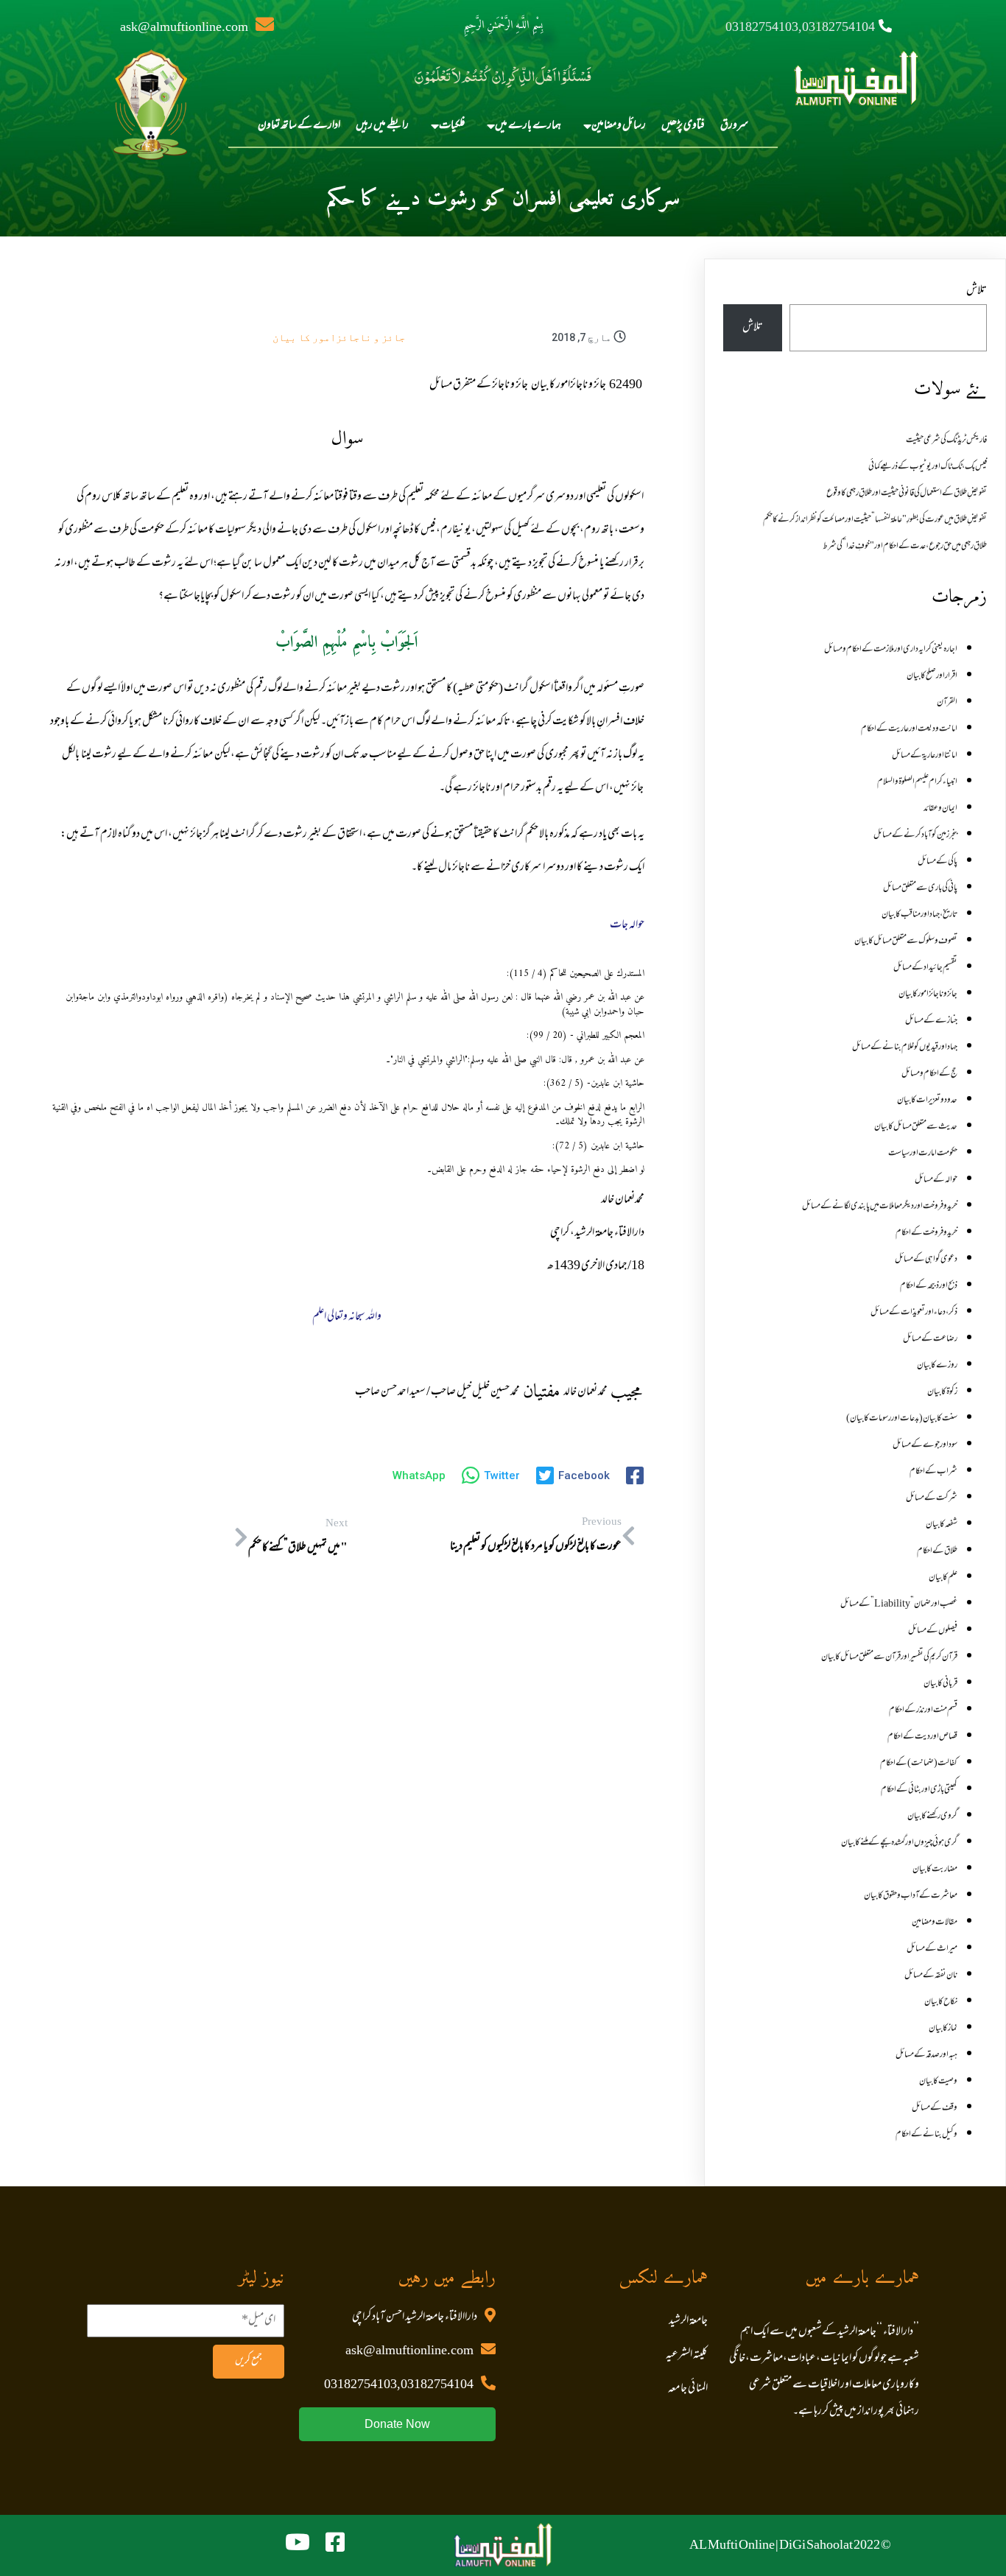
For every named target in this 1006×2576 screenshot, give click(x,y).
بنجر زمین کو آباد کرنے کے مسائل (915, 835)
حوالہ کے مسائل (936, 1180)
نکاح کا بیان (941, 2002)
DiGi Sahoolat (816, 2546)
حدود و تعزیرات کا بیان (927, 1101)
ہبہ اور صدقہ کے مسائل (926, 2055)
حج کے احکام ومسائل (929, 1074)
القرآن (947, 703)
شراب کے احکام (933, 1472)
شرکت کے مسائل (932, 1498)
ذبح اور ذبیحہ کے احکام (929, 1286)
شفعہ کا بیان (942, 1525)
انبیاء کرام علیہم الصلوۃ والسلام (917, 782)
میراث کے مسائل (932, 1949)
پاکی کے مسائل (938, 862)
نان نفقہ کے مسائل (931, 1976)
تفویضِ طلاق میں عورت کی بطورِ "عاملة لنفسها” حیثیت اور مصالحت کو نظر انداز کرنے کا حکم (875, 520)
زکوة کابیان (942, 1392)
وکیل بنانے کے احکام (926, 2135)
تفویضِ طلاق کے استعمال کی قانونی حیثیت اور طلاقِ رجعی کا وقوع (907, 494)
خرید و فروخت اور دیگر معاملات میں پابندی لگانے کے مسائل (880, 1207)
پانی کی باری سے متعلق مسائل (920, 888)
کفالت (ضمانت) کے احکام (919, 1763)
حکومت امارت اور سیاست (923, 1154)
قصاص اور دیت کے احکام (922, 1737)
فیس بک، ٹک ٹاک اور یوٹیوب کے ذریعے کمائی (928, 467)
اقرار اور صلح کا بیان (932, 676)
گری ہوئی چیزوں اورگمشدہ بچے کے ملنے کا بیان (899, 1843)
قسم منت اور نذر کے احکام (923, 1710)
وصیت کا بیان (938, 2082)
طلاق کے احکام (937, 1551)
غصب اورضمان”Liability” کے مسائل (899, 1604)
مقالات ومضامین (935, 1923)
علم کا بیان (943, 1578)
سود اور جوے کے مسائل (925, 1445)
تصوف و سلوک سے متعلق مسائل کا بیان (906, 941)
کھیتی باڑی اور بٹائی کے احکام (919, 1790)
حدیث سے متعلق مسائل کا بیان (916, 1127)
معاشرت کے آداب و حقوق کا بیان (911, 1896)
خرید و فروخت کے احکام (926, 1233)
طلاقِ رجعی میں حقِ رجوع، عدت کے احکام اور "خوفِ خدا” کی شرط (905, 547)
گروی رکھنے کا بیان (932, 1817)
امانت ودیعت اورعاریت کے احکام (909, 729)
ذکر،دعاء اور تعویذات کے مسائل (914, 1313)
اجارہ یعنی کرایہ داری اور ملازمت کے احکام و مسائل (891, 650)
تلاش (977, 291)
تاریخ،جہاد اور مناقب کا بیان (919, 915)
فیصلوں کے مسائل (933, 1631)
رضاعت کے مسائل (930, 1339)
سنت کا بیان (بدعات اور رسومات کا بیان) (902, 1419)
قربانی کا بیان (940, 1684)
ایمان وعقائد (940, 809)
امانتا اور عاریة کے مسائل (925, 756)
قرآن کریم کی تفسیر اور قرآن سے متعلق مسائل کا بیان (889, 1657)
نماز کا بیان (943, 2029)
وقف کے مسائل (935, 2108)
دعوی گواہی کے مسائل (926, 1260)
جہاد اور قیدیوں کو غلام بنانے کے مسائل (905, 1047)
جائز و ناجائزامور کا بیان (339, 337)
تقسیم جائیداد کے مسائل (925, 968)
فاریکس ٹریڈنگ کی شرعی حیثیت (946, 441)
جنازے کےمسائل (931, 1021)
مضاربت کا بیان (935, 1870)
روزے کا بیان (937, 1366)
